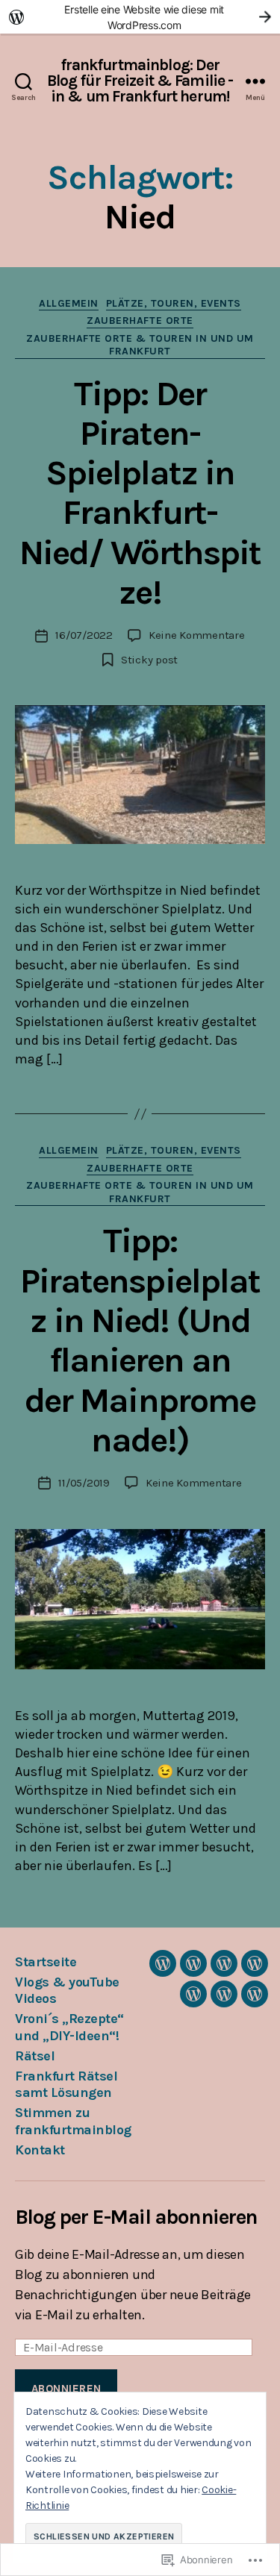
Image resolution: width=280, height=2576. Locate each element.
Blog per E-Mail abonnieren (136, 2217)
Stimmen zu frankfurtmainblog (73, 2121)
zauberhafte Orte (140, 321)
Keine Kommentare (197, 635)
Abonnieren (66, 2389)
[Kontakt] (255, 1994)
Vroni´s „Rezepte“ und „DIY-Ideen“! (69, 2027)
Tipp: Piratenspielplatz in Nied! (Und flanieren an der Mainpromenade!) (140, 1340)
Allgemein (69, 303)
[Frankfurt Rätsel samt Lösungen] (193, 1994)
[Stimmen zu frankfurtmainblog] (224, 1994)
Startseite (46, 1962)
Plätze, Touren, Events (174, 303)
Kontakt (40, 2150)
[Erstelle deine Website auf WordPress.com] (140, 17)
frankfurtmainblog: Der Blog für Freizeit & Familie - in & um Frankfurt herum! (140, 81)
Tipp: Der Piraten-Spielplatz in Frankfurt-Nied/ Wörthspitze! (140, 493)
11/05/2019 (84, 1483)
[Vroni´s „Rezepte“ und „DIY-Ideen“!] (224, 1963)
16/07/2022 (84, 635)
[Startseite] (163, 1963)
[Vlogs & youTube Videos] (193, 1963)
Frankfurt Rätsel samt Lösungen (66, 2085)
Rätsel (35, 2056)
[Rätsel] (255, 1963)
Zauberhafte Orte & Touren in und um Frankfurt (140, 345)
